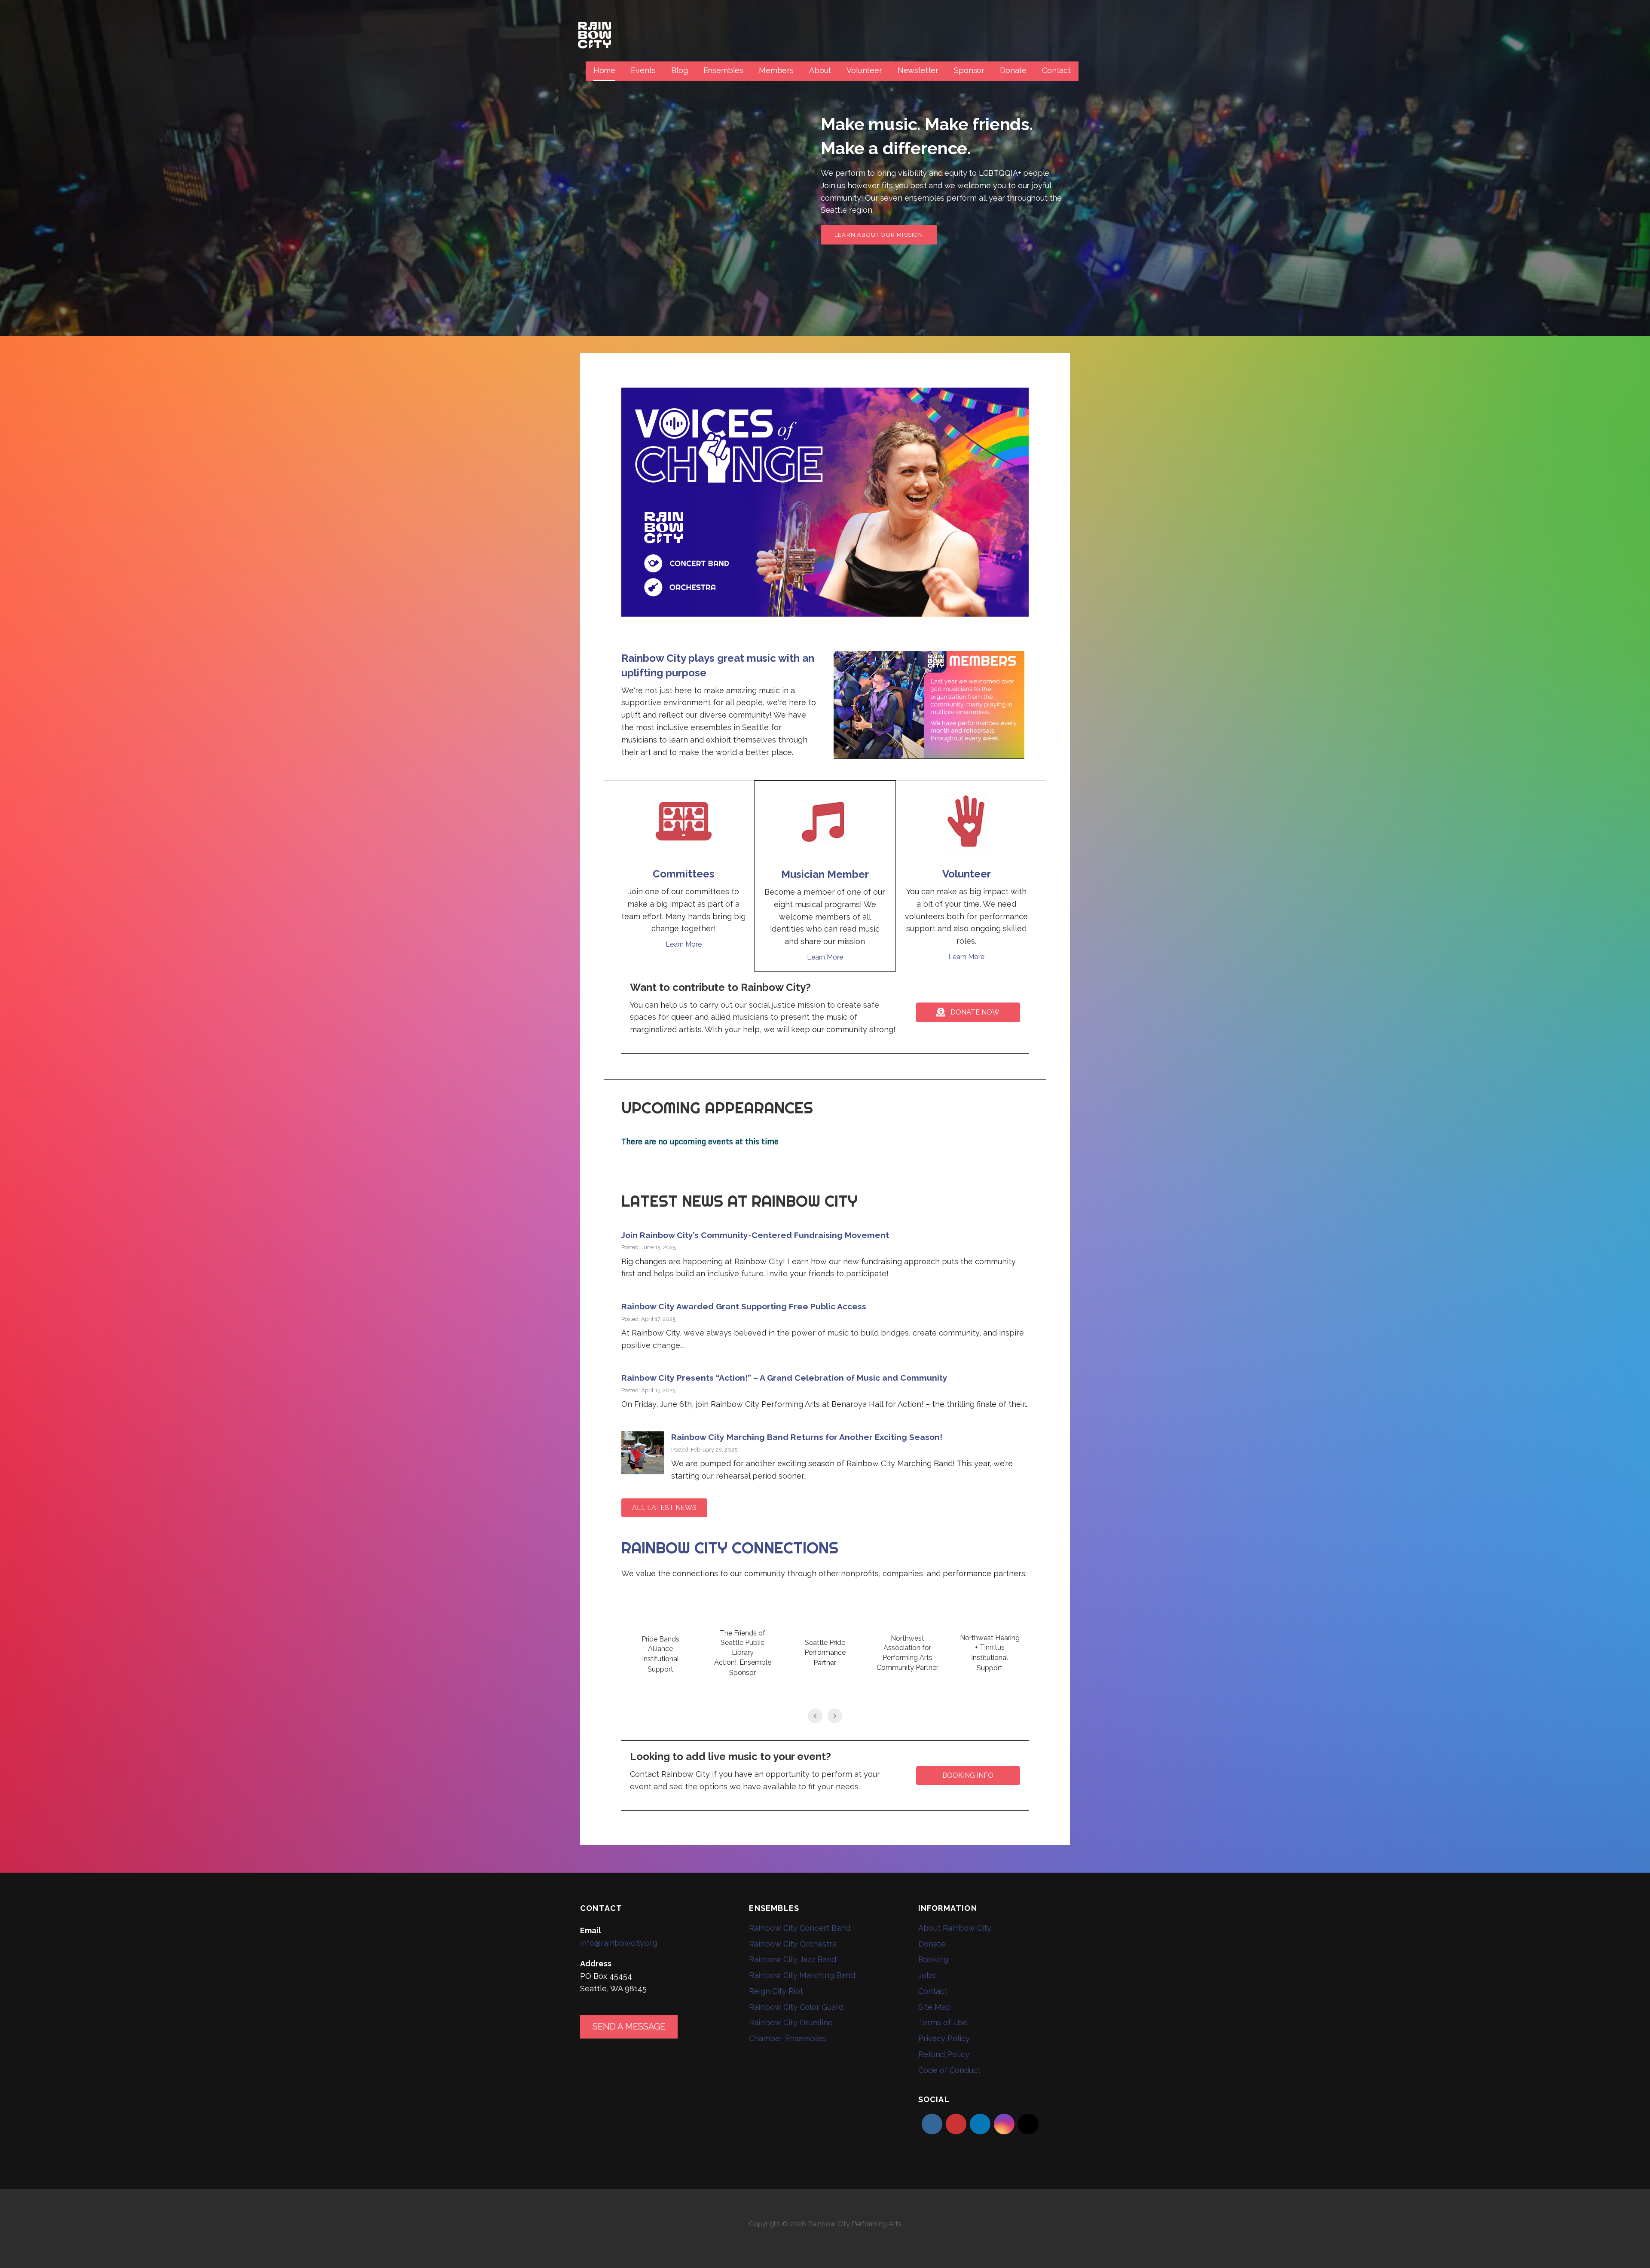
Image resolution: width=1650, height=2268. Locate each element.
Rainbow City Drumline (791, 2022)
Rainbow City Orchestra (793, 1944)
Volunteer (864, 70)
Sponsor (969, 70)
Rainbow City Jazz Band (793, 1959)
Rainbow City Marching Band (802, 1975)
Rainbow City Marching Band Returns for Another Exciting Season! (807, 1437)
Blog (679, 70)
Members (776, 70)
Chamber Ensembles (787, 2038)
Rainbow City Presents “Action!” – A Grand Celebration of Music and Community (784, 1378)
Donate (1013, 70)
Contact (1056, 70)
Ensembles (724, 70)
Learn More (684, 944)
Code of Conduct (949, 2070)
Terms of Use (943, 2022)
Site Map (935, 2007)
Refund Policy (944, 2054)
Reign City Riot (776, 1991)
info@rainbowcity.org (619, 1943)
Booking (933, 1959)
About (820, 70)
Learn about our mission (879, 235)
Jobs (927, 1975)
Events (643, 70)
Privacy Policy (944, 2038)
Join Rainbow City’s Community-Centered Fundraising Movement (755, 1235)
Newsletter (918, 70)
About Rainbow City (955, 1928)
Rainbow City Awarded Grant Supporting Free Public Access (745, 1306)
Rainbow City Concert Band (800, 1928)
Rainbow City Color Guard (796, 2007)
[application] (929, 705)
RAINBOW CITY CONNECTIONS (730, 1548)
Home (604, 70)
